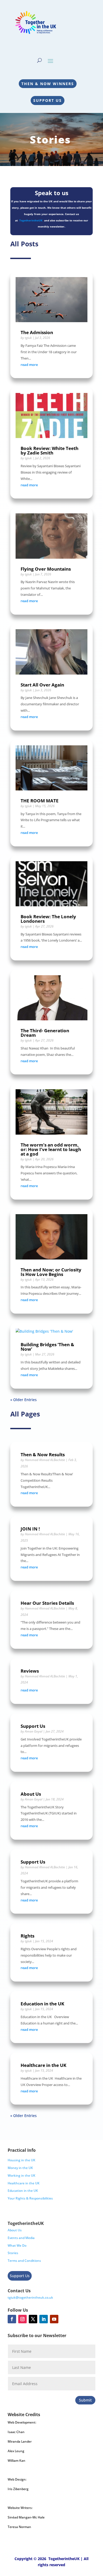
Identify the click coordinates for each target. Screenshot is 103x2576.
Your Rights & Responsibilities (30, 2198)
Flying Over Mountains (46, 569)
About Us (31, 1794)
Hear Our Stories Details (47, 1603)
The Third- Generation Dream (45, 1033)
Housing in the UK (22, 2160)
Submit (85, 2400)
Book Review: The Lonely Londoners (48, 919)
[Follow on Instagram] (22, 2319)
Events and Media (21, 2238)
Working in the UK (22, 2175)
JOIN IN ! (30, 1529)
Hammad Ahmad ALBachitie (45, 1460)
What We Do (17, 2245)
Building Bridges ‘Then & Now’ (47, 1347)
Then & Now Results (43, 1455)
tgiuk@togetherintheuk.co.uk (30, 2297)
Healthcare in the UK (43, 2065)
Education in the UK (42, 2004)
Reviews (30, 1671)
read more (29, 365)
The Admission (37, 332)
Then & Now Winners (48, 84)
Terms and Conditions (24, 2261)
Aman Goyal (34, 1731)
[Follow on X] (33, 2319)
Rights (27, 1936)
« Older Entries (24, 1400)
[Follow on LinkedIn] (44, 2319)
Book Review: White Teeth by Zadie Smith (50, 451)
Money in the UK (20, 2168)
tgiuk (28, 338)
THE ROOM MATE (40, 801)
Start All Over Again (42, 685)
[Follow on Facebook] (12, 2319)
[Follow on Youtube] (54, 2319)
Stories (13, 2253)
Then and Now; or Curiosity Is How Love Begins (51, 1272)
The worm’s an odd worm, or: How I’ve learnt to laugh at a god (51, 1149)
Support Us (48, 100)
